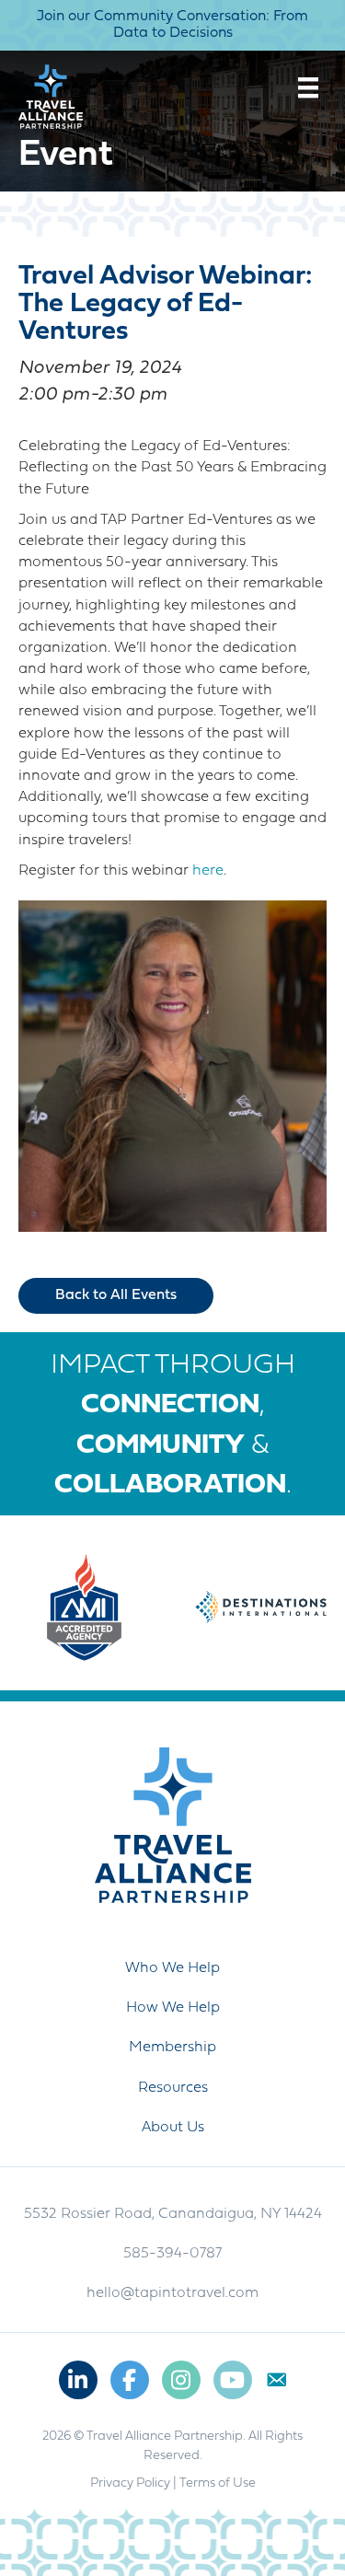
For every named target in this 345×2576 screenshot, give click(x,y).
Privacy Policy (130, 2483)
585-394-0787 (172, 2254)
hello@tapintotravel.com (172, 2293)
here (208, 871)
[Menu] (308, 87)
